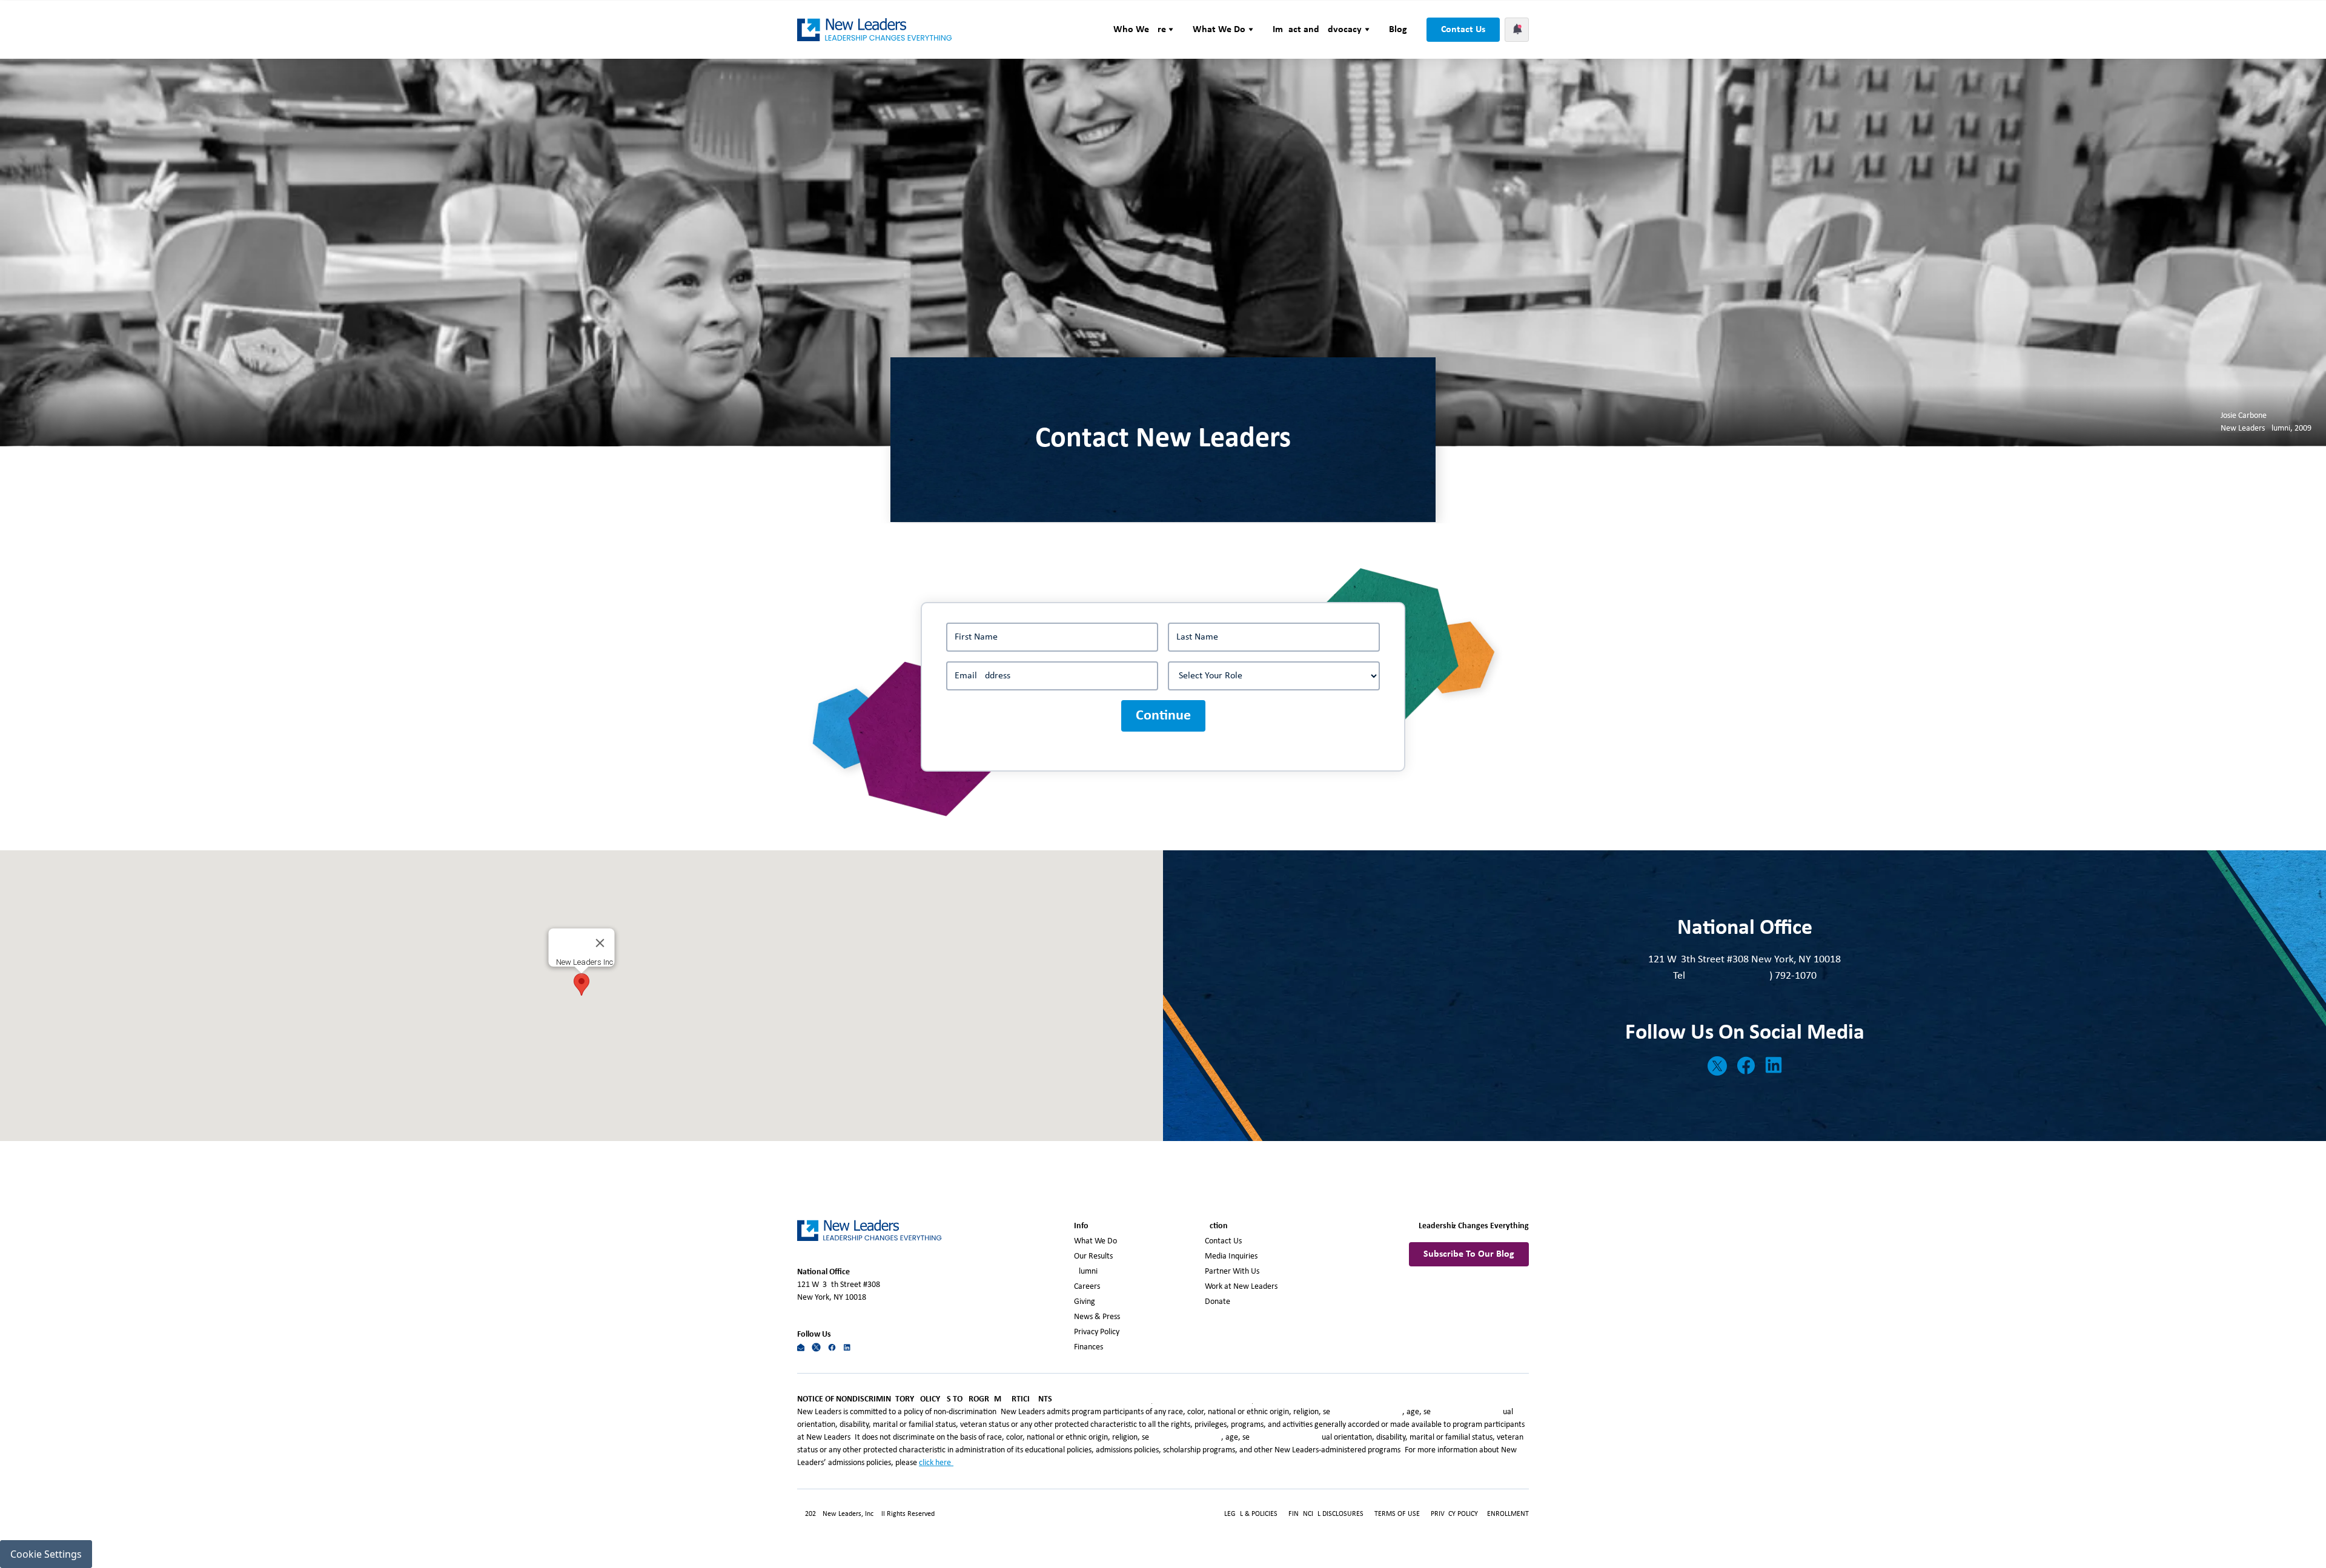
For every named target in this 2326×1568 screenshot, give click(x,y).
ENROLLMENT (1508, 1514)
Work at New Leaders (1241, 1287)
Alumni (1086, 1272)
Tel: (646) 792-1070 (1745, 976)
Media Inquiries (1231, 1256)
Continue (1163, 716)
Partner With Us (1232, 1272)
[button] (1144, 30)
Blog (1398, 30)
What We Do (1095, 1241)
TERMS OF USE (1397, 1514)
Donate (1218, 1302)
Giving (1085, 1302)
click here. (936, 1463)
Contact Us (1463, 30)
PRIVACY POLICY (1455, 1514)
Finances (1088, 1347)
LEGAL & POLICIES (1251, 1514)
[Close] (600, 943)
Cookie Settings (46, 1554)
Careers (1087, 1287)
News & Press (1097, 1317)
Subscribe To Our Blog (1469, 1254)
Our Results (1093, 1256)
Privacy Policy (1097, 1332)
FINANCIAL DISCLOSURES (1326, 1514)
